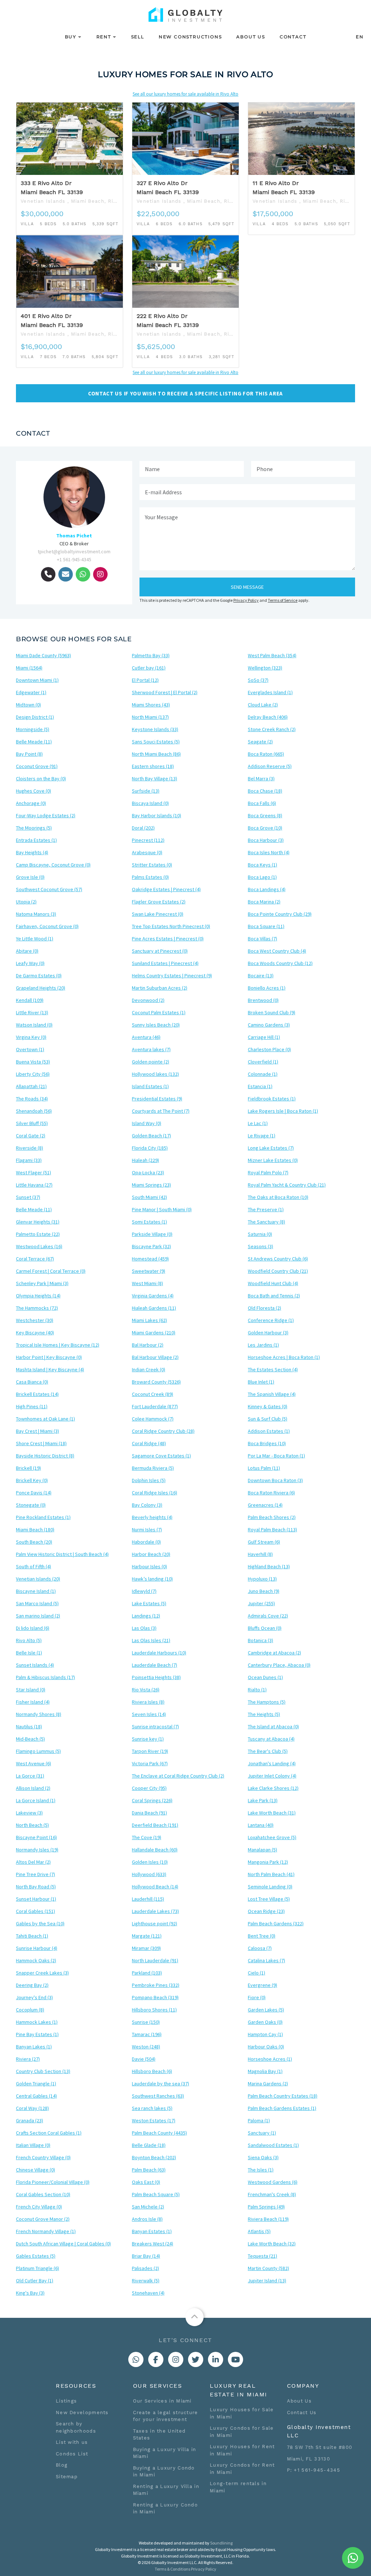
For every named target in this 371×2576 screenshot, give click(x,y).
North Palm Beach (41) (271, 1874)
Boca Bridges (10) (267, 1443)
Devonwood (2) (148, 1000)
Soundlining (221, 2543)
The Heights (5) (264, 1714)
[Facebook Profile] (156, 2359)
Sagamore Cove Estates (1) (161, 1456)
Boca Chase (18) (265, 791)
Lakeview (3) (29, 1813)
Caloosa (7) (260, 1948)
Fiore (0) (257, 1997)
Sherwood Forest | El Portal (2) (165, 692)
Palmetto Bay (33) (151, 655)
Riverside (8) (30, 1148)
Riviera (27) (28, 2059)
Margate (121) (147, 1936)
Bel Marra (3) (261, 779)
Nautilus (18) (29, 1727)
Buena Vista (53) (33, 1062)
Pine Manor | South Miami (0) (162, 1209)
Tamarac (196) (147, 2034)
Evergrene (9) (262, 1985)
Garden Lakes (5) (266, 2010)
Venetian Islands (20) (38, 1579)
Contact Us (302, 2413)
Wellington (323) (265, 668)
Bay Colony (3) (147, 1505)
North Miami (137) (150, 717)
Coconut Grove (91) (37, 766)
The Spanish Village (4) (272, 1394)
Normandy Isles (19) (37, 1850)
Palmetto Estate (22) (38, 1234)
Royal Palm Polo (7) (268, 1172)
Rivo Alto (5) (29, 1640)
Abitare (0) (27, 951)
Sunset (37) (28, 1197)
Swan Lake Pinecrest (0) (158, 914)
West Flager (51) (34, 1172)
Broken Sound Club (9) (272, 1012)
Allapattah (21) (31, 1086)
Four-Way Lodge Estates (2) (46, 815)
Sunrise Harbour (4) (37, 1948)
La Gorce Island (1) (36, 1800)
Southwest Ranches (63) (158, 2096)
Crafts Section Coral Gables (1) (49, 2133)
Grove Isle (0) (30, 877)
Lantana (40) (261, 1825)
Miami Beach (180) (35, 1530)
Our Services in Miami (162, 2401)
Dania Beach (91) (149, 1813)
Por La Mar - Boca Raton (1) (276, 1456)
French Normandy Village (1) (46, 2231)
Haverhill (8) (260, 1554)
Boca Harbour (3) (266, 840)
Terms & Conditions (172, 2569)
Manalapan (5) (262, 1850)
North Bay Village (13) (155, 779)
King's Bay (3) (30, 2293)
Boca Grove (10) (265, 828)
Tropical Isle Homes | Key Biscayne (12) (58, 1345)
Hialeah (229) (145, 1160)
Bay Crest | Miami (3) (37, 1431)
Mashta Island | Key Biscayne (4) (50, 1369)
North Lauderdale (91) (155, 1960)
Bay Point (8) (29, 754)
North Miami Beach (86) (156, 754)
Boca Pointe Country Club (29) (280, 914)
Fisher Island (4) (33, 1702)
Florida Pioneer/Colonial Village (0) (53, 2182)
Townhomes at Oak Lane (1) (45, 1419)
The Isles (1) (261, 2170)
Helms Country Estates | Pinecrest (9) (172, 976)
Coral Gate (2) (31, 1136)
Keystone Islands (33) (155, 729)
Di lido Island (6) (33, 1628)
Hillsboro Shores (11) (154, 2010)
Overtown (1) (30, 1049)
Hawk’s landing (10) (152, 1579)
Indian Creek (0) (149, 1369)
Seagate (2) (260, 742)
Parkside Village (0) (152, 1234)
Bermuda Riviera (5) (153, 1468)
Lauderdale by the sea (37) (161, 2084)
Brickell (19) (28, 1468)
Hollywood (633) (149, 1874)
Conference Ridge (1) (271, 1320)
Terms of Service (283, 600)
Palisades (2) (145, 2268)
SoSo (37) (258, 680)
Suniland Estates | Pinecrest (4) (165, 963)
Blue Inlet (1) (261, 1382)
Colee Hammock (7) (153, 1419)
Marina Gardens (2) (268, 2084)
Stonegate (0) (31, 1505)
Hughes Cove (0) (34, 791)
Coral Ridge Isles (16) (155, 1493)
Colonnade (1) (263, 1074)
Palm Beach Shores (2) (272, 1517)
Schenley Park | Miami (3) (42, 1283)
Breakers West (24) (153, 2244)
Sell (138, 37)
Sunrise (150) (146, 2022)
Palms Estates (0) (150, 877)
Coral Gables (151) (36, 1911)
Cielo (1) (257, 1973)
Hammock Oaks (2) (36, 1960)
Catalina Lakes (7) (266, 1960)
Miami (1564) (29, 668)
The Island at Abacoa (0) (273, 1727)
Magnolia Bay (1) (265, 2071)
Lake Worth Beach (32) (272, 2244)
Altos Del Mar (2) (33, 1862)
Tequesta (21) (262, 2256)
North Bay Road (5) (36, 1887)
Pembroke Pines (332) (156, 1985)
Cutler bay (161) (149, 668)
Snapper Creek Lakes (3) (42, 1973)
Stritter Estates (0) (152, 865)
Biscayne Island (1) (36, 1591)
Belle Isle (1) (29, 1653)
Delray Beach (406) (268, 717)
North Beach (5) (32, 1825)
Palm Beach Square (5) (156, 2194)
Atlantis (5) (259, 2231)
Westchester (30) (35, 1320)
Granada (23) (30, 2120)
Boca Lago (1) (262, 877)
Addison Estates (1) (269, 1431)
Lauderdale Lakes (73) (155, 1911)
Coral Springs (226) (152, 1800)
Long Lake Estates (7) (271, 1148)
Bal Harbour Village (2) (155, 1357)
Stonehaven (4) (148, 2293)
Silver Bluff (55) (32, 1123)
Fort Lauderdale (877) (155, 1406)
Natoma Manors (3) (36, 914)
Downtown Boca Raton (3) (275, 1480)
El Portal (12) (145, 680)
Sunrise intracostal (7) (155, 1727)
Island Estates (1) (150, 1086)
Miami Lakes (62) (149, 1320)
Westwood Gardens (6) (273, 2182)
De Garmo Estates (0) (39, 976)
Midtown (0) (28, 705)
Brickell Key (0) (32, 1480)
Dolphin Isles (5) (149, 1480)
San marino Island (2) (38, 1616)
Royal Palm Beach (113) (272, 1530)
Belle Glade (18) (149, 2145)
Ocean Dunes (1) (265, 1677)
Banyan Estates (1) (152, 2231)
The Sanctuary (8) (266, 1222)
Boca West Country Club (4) (277, 951)
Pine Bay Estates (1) (37, 2034)
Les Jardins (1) (263, 1345)
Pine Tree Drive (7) (36, 1874)
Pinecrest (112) (148, 840)
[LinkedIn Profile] (216, 2359)
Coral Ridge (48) (149, 1443)
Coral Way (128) (32, 2108)
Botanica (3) (260, 1640)
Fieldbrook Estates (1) (272, 1099)
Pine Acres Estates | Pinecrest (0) (168, 939)
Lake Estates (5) (149, 1603)
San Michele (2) (148, 2207)
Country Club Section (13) (43, 2071)
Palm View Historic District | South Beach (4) (62, 1554)
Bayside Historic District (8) (45, 1456)
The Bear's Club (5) (268, 1751)
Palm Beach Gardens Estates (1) (282, 2108)
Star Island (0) (31, 1690)
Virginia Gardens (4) (153, 1296)
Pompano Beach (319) (155, 1997)
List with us (72, 2442)
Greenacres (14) (265, 1505)
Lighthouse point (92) (155, 1923)
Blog (62, 2465)
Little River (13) (32, 1012)
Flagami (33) (29, 1160)
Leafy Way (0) (30, 963)
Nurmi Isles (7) (147, 1530)
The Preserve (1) (266, 1209)
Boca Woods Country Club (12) (280, 963)
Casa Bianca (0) (32, 1382)
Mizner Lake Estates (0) (273, 1160)
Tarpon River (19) (150, 1751)
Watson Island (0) (34, 1025)
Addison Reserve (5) (270, 766)
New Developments (82, 2413)
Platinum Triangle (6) (37, 2268)
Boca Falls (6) (262, 803)
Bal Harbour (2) (148, 1345)
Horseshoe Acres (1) (270, 2059)
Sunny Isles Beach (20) (156, 1025)
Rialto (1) (257, 1690)
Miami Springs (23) (151, 1185)
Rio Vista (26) (146, 1690)
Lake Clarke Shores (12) (273, 1788)
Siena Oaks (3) (263, 2157)
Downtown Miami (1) (37, 680)
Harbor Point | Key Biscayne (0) (49, 1357)
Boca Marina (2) (264, 902)
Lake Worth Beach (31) (272, 1813)
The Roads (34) (32, 1099)
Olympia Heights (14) (38, 1296)
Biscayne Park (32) (151, 1246)
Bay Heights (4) (32, 852)
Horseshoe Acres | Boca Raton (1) (284, 1357)
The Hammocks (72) (37, 1308)
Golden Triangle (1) (36, 2084)
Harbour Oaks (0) (266, 2047)
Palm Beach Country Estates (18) (283, 2096)
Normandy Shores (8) (39, 1714)
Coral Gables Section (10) (43, 2194)
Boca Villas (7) (262, 939)
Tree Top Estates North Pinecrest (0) (171, 926)
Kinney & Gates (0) (268, 1406)
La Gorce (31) (30, 1776)
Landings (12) (146, 1616)
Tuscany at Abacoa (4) (271, 1739)
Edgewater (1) (31, 692)
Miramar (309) (146, 1948)
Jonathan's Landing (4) (272, 1763)
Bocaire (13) (261, 976)
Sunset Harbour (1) (36, 1899)
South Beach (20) (34, 1542)
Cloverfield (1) (263, 1062)
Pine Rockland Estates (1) (43, 1517)
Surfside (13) (146, 791)
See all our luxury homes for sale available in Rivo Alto (185, 94)
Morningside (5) (33, 729)
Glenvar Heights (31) (38, 1222)
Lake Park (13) (263, 1800)
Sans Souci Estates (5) (156, 742)
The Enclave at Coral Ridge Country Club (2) (178, 1776)
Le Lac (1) (258, 1123)
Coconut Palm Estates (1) (159, 1012)
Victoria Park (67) (150, 1763)
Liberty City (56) (33, 1074)
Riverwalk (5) (146, 2281)
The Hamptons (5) (267, 1702)
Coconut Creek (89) (153, 1394)
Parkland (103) (147, 1973)
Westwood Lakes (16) (39, 1246)
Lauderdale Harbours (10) (159, 1653)
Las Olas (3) (144, 1628)
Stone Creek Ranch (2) (272, 729)
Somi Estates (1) (149, 1222)
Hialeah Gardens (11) (154, 1308)
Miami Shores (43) (151, 705)
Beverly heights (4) (152, 1517)
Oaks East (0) (146, 2182)
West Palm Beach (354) (272, 655)
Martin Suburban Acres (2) (160, 988)
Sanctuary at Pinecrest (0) (160, 951)
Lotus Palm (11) (264, 1468)
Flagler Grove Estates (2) (159, 902)
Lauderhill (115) (148, 1899)
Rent (104, 37)
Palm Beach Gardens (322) (276, 1923)
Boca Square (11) (266, 926)
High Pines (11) (32, 1406)
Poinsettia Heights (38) (156, 1677)
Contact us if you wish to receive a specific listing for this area (185, 393)
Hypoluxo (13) (262, 1579)
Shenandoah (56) (34, 1111)
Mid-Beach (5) (30, 1739)
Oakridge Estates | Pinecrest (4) (166, 889)
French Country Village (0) (43, 2157)
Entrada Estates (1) (36, 840)
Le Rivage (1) (262, 1136)
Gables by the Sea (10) (40, 1923)
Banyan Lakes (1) (34, 2047)
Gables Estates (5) (36, 2256)
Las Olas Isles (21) (151, 1640)
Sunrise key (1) (148, 1739)
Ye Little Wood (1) (35, 939)
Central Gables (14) (36, 2096)
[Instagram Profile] (176, 2359)
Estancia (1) (260, 1086)
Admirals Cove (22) (268, 1616)
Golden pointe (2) (151, 1062)
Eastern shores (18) (153, 766)
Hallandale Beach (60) (155, 1850)
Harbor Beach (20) (151, 1554)
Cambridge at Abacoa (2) (274, 1653)
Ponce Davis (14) (34, 1493)
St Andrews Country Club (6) (278, 1259)
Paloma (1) (259, 2120)
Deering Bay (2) (32, 1985)
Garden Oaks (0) (265, 2022)
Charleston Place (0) (269, 1049)
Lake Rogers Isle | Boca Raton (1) (283, 1111)
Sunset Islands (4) (35, 1665)
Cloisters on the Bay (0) (41, 779)
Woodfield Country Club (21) (278, 1271)
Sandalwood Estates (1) (273, 2145)
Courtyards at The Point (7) (161, 1111)
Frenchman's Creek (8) (272, 2194)
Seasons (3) (260, 1246)
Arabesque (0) (147, 852)
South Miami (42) (149, 1197)
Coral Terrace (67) (35, 1259)
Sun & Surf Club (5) (268, 1419)
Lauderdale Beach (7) (155, 1665)
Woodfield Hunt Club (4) (273, 1283)
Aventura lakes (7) (151, 1049)
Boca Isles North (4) (269, 852)
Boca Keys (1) (262, 865)
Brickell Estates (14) (37, 1394)
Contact (293, 37)
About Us (251, 37)
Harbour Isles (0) (149, 1566)
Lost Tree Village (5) (269, 1899)
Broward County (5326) (156, 1382)
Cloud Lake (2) (263, 705)
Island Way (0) (147, 1123)
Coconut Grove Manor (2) (43, 2219)
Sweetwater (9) (149, 1271)
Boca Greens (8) (265, 815)
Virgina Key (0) (31, 1037)
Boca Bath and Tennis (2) (274, 1296)
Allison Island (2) (33, 1788)
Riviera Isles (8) (148, 1702)
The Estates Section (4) (273, 1369)
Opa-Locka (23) (148, 1172)
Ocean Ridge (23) (266, 1911)
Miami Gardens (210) (154, 1333)
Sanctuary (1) (262, 2133)
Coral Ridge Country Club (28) (163, 1431)
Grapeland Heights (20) (41, 988)
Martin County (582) (268, 2268)
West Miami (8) (147, 1283)
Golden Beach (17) (151, 1136)
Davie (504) (144, 2059)
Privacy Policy (246, 600)
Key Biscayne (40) (35, 1333)
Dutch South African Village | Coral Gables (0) (63, 2244)
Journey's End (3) (34, 1997)
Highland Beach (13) (269, 1566)
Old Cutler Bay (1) (35, 2281)
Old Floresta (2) (264, 1308)
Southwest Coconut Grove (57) (49, 889)
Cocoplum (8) (30, 2010)
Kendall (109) (30, 1000)
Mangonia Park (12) (268, 1862)
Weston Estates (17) (154, 2120)
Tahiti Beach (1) (32, 1936)
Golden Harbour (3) (268, 1333)
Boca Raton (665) (266, 754)
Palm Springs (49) (266, 2207)
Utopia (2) (26, 902)
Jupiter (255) (261, 1603)
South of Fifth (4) (34, 1566)
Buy (71, 37)
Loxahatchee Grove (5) (272, 1837)
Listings (66, 2401)
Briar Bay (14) (146, 2256)
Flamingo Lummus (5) (38, 1751)
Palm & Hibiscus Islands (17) (45, 1677)
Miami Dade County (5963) (43, 655)
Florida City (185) (150, 1148)
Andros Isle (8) (147, 2219)
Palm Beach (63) (149, 2170)
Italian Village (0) (33, 2145)
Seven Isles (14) (149, 1714)
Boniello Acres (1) (267, 988)
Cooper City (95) (149, 1788)
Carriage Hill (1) (264, 1037)
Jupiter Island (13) (267, 2281)
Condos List (72, 2454)
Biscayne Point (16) (36, 1837)
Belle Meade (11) (34, 742)
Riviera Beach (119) (268, 2219)
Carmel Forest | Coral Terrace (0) (51, 1271)
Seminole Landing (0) (270, 1887)
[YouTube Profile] (235, 2359)
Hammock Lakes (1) (37, 2022)
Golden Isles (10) (150, 1862)
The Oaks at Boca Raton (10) (278, 1197)
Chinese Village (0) (36, 2170)
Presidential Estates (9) (157, 1099)
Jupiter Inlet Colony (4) (272, 1776)
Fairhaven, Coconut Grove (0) (47, 926)
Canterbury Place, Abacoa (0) (279, 1665)
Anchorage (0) (31, 803)
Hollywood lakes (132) (155, 1074)
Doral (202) (143, 828)
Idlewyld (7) (144, 1591)
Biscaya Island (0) (150, 803)
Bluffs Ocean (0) (265, 1628)
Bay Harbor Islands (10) (157, 815)
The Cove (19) (147, 1837)
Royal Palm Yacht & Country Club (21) (287, 1185)
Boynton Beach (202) (154, 2157)
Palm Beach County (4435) (159, 2133)
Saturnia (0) (260, 1234)
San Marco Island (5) (37, 1603)
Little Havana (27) (34, 1185)
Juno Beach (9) (264, 1591)
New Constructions (190, 37)
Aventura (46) (146, 1037)
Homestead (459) (150, 1259)
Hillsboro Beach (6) (152, 2071)
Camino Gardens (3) (269, 1025)
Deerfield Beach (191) (155, 1825)
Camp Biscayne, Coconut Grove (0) (53, 865)
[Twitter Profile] (196, 2359)
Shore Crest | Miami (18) (41, 1443)
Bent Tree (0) (262, 1936)
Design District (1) (35, 717)
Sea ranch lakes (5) (152, 2108)
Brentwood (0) (263, 1000)
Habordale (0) (146, 1542)
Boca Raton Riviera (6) (271, 1493)
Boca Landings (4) (267, 889)
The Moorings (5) (34, 828)
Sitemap (67, 2477)
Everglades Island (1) (270, 692)
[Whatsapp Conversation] (136, 2359)
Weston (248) (146, 2047)
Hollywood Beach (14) (155, 1887)
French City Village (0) (39, 2207)
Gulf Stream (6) (264, 1542)
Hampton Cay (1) (265, 2034)
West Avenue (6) (34, 1763)
